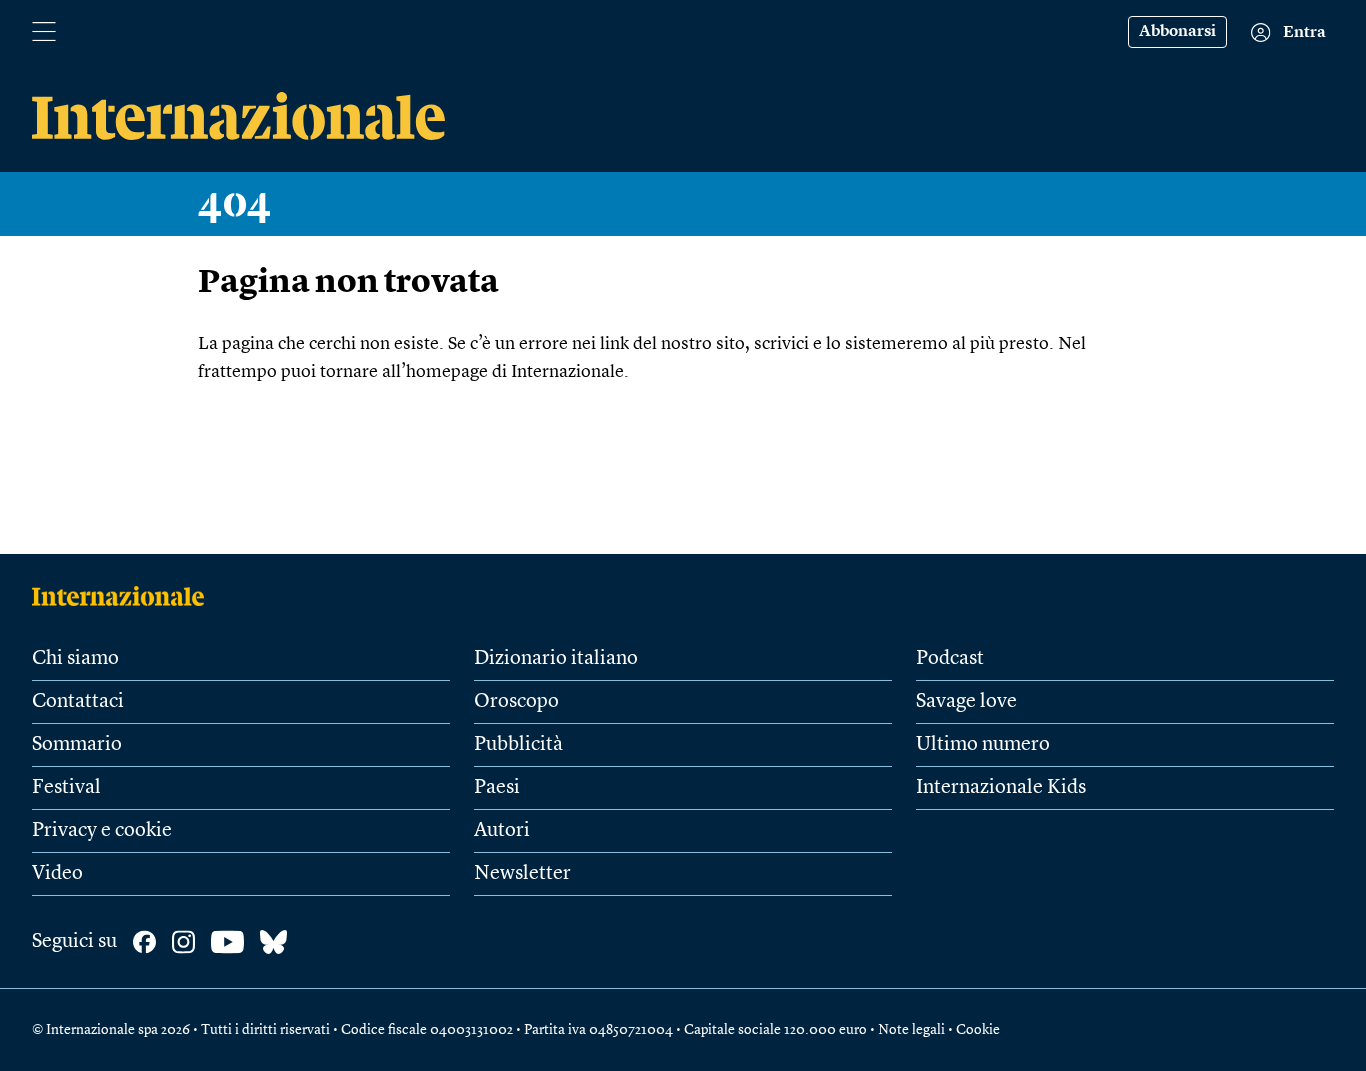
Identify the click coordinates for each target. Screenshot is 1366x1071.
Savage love (966, 702)
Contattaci (78, 702)
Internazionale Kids (1001, 788)
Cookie (978, 1030)
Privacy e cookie (102, 831)
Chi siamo (75, 659)
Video (57, 874)
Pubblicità (518, 745)
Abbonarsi (1177, 32)
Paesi (497, 788)
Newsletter (522, 874)
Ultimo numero (983, 745)
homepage (447, 372)
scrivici (781, 344)
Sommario (77, 745)
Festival (66, 788)
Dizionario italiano (556, 659)
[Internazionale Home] (124, 596)
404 (235, 204)
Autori (502, 831)
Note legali (911, 1030)
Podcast (950, 659)
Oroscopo (516, 702)
